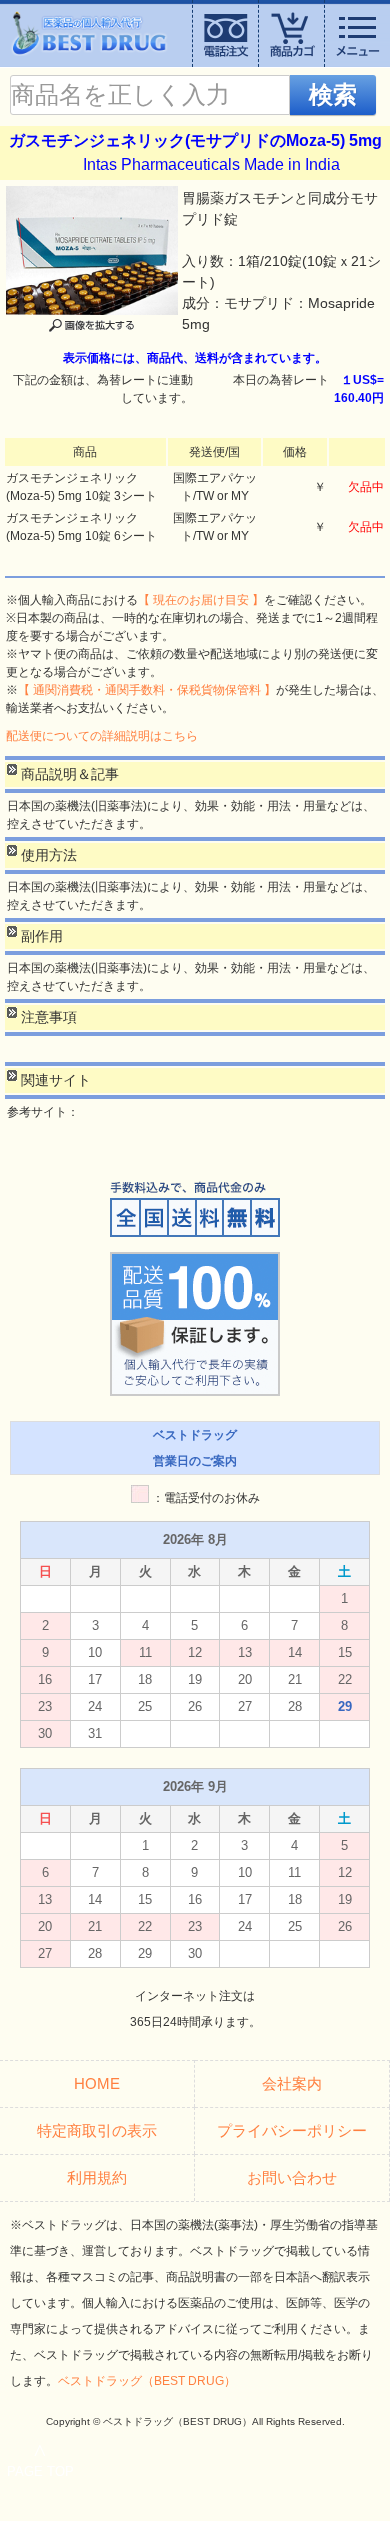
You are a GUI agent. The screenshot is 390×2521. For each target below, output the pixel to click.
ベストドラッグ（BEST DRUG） (147, 2381)
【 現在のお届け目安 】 (201, 600)
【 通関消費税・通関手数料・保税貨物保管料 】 (147, 690)
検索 (333, 94)
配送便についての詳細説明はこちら (102, 736)
